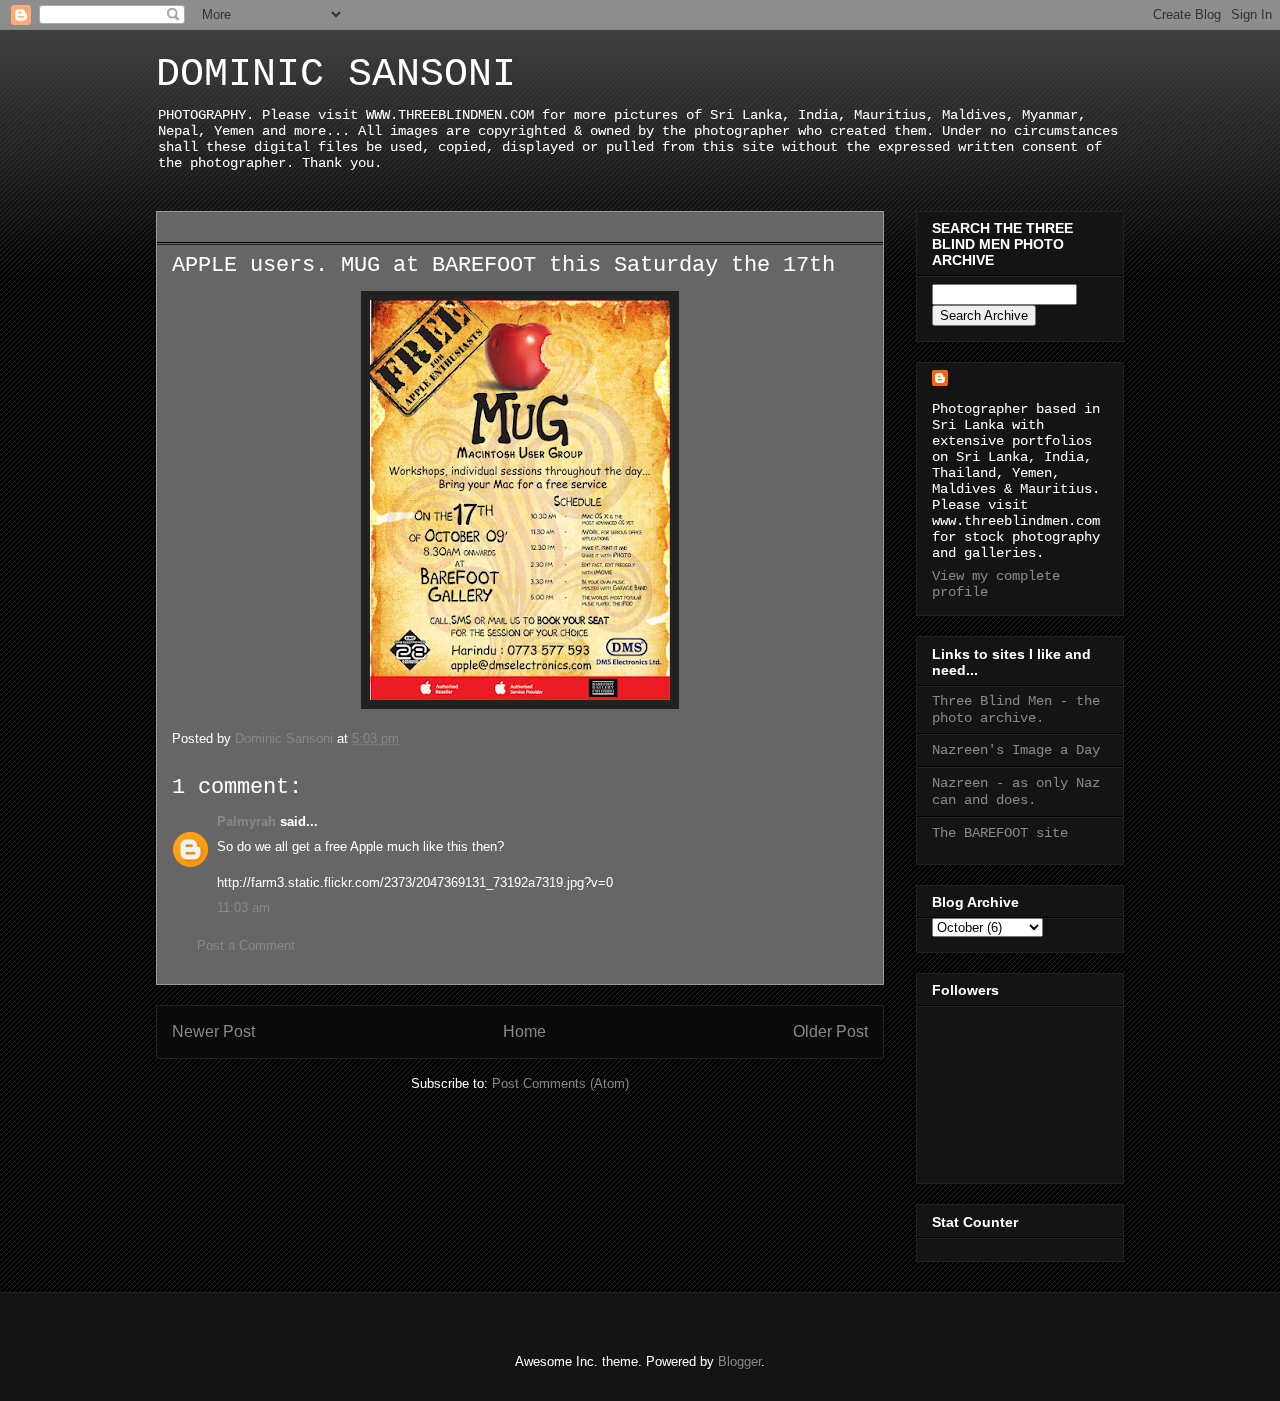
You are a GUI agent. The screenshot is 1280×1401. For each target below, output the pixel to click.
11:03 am (243, 907)
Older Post (830, 1031)
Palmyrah (246, 821)
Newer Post (213, 1031)
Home (524, 1031)
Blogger (739, 1361)
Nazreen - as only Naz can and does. (1016, 791)
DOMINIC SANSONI (336, 74)
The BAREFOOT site (1000, 833)
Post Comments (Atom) (560, 1083)
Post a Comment (246, 945)
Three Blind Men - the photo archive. (1016, 709)
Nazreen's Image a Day (1016, 750)
